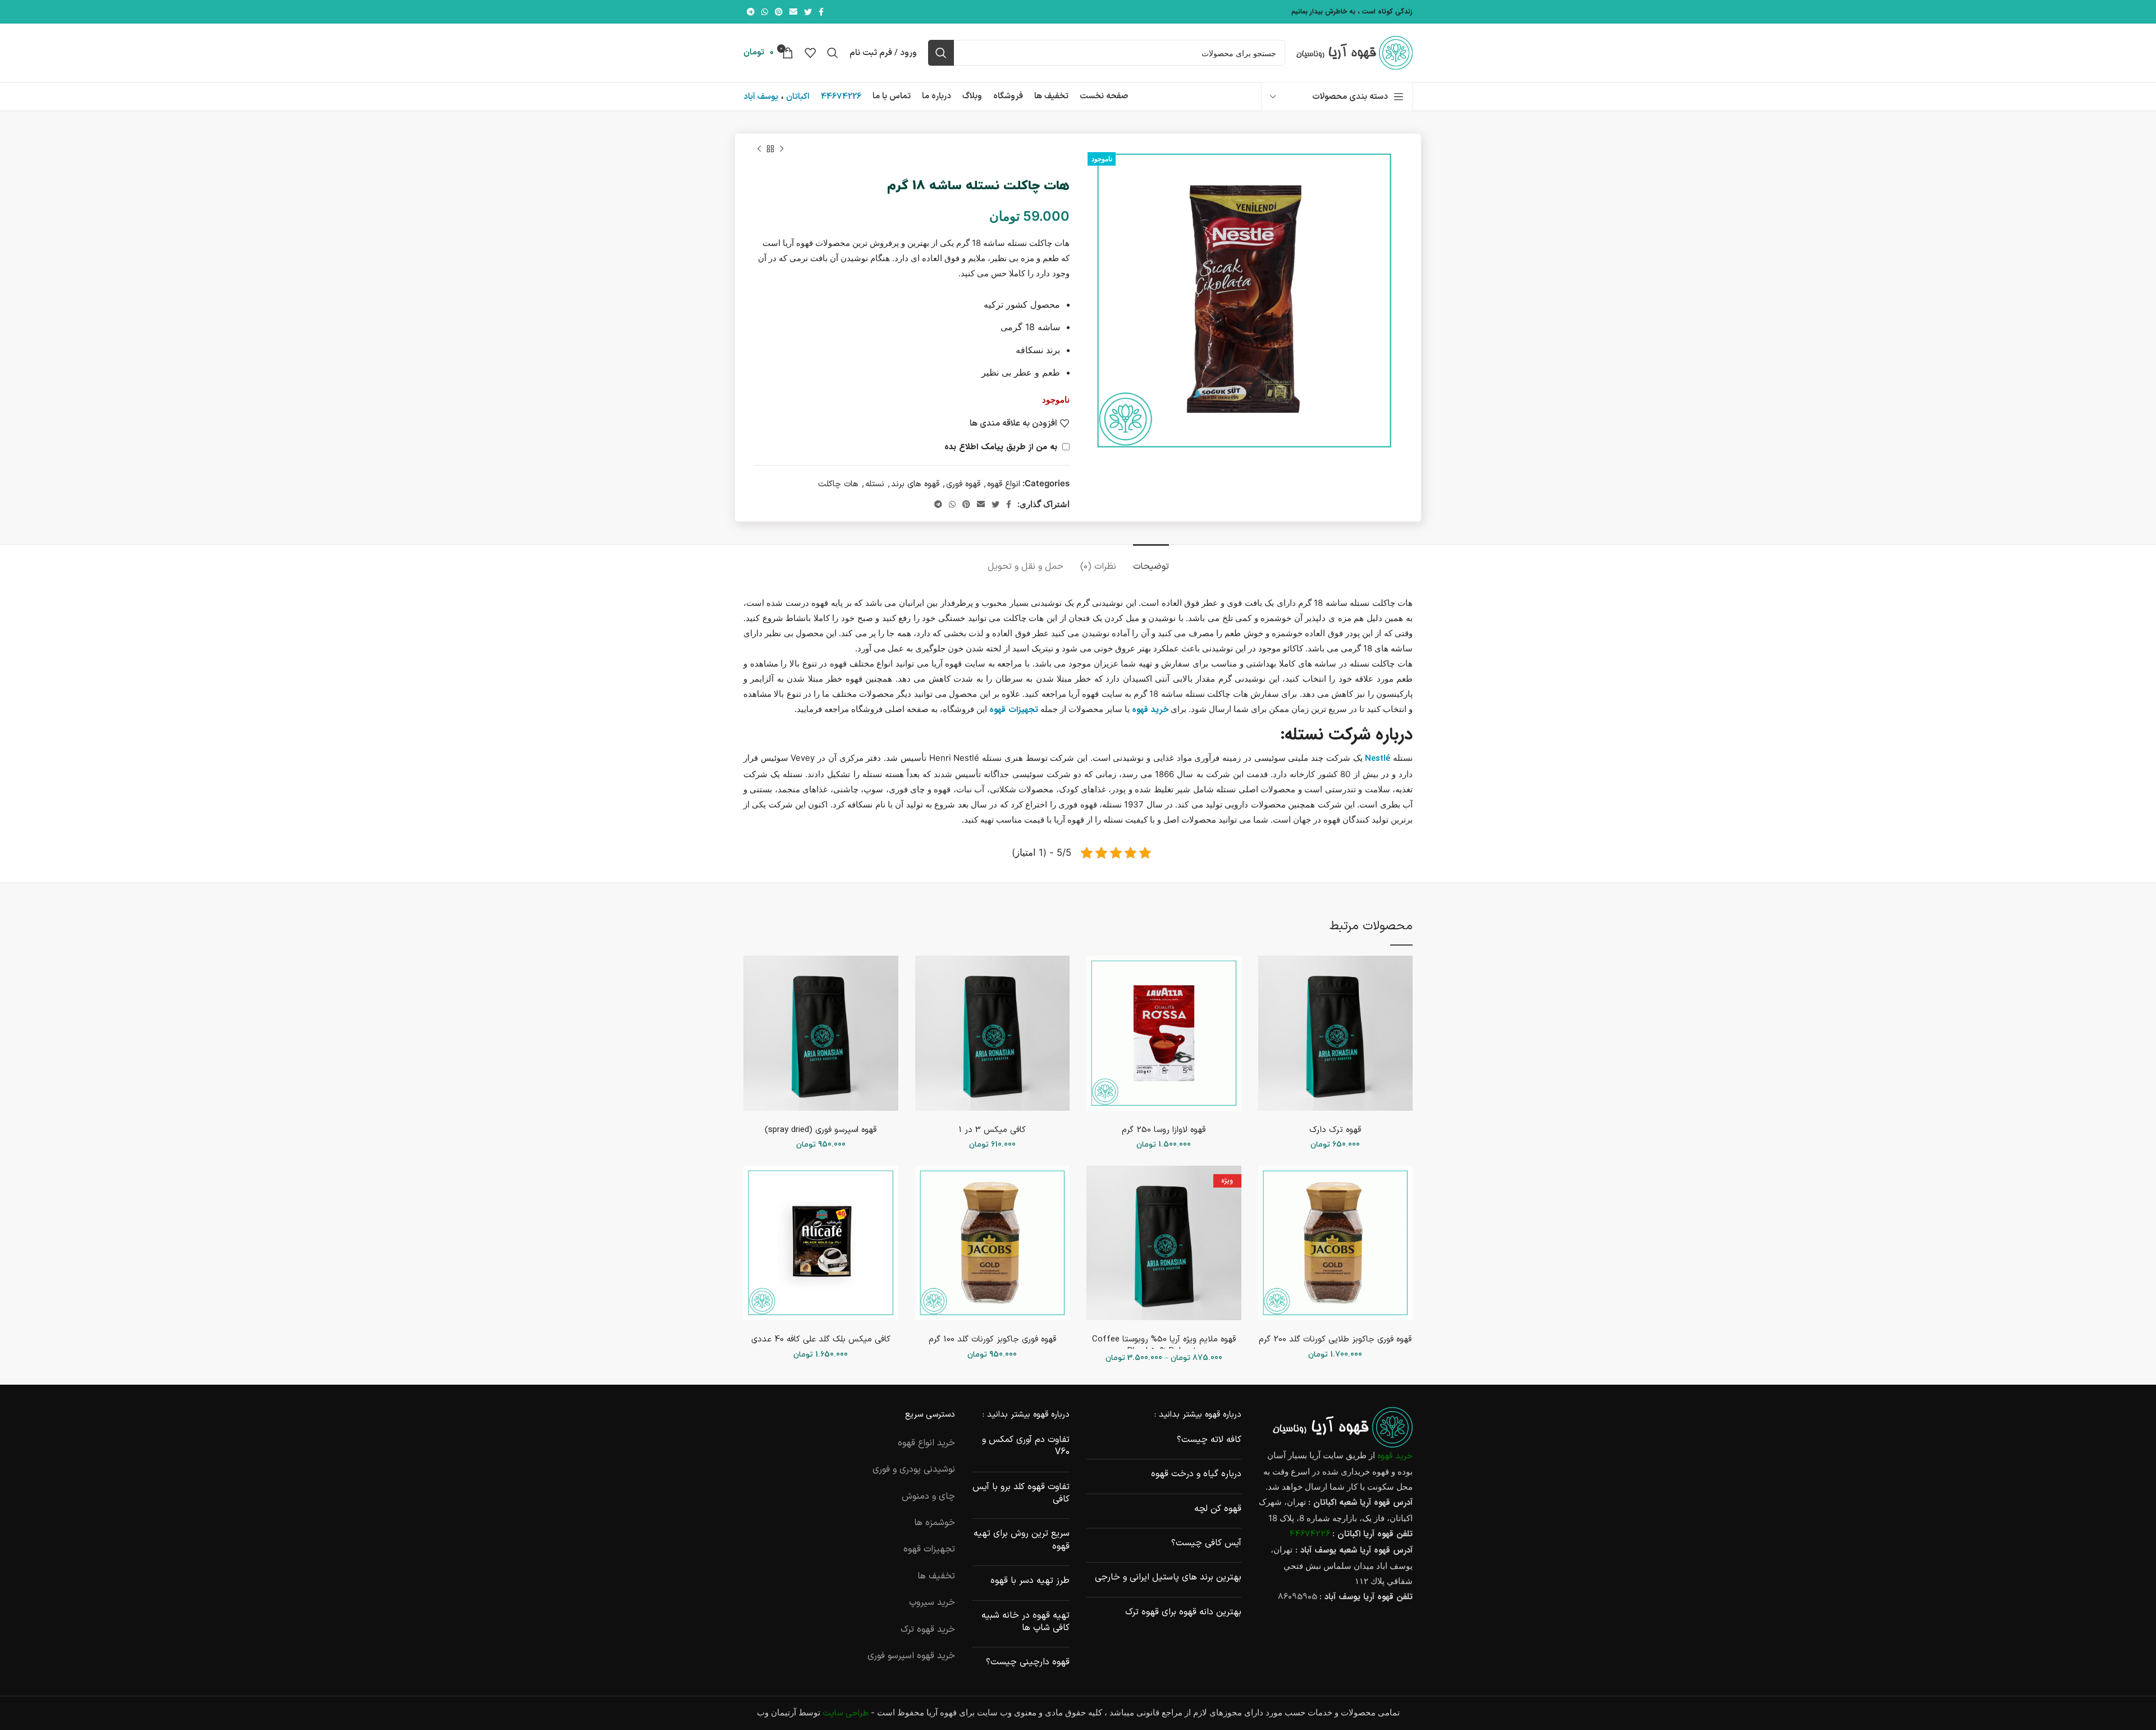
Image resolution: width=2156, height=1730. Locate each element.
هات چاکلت (838, 484)
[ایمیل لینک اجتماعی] (793, 12)
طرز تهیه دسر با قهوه (1030, 1581)
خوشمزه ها (935, 1523)
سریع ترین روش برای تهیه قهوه (1022, 1540)
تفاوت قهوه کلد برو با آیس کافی (1021, 1493)
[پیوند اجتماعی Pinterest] (779, 12)
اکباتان (798, 97)
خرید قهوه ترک (928, 1629)
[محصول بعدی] (759, 149)
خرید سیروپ (932, 1603)
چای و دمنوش (928, 1496)
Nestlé (1378, 759)
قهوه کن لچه (1218, 1509)
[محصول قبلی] (782, 149)
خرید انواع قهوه (926, 1443)
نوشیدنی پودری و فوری (914, 1469)
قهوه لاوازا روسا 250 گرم (1164, 1130)
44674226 (841, 97)
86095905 (1298, 1597)
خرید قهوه (1395, 1456)
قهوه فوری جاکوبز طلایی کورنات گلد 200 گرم (1335, 1339)
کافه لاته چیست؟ (1209, 1440)
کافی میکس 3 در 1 (992, 1130)
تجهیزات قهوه (929, 1549)
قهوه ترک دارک (1335, 1130)
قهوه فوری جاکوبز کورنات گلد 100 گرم (992, 1339)
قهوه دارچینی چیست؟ (1028, 1662)
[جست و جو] (941, 53)
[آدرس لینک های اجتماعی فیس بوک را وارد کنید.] (821, 12)
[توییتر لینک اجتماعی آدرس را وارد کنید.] (808, 12)
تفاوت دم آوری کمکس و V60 (1026, 1446)
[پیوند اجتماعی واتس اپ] (765, 12)
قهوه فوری (963, 484)
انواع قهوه (1004, 484)
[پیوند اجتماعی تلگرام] (751, 12)
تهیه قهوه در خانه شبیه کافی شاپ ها (1026, 1622)
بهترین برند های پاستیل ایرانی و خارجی (1168, 1577)
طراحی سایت (846, 1713)
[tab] (1151, 561)
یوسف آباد (761, 97)
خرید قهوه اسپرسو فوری (911, 1656)
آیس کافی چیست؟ (1206, 1543)
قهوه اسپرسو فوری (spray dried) (821, 1130)
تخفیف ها (936, 1576)
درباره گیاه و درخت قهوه (1196, 1474)
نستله (875, 484)
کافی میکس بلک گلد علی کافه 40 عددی (821, 1339)
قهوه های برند (915, 484)
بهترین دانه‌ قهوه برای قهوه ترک (1183, 1612)
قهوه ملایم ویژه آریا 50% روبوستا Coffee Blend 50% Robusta (1164, 1345)
